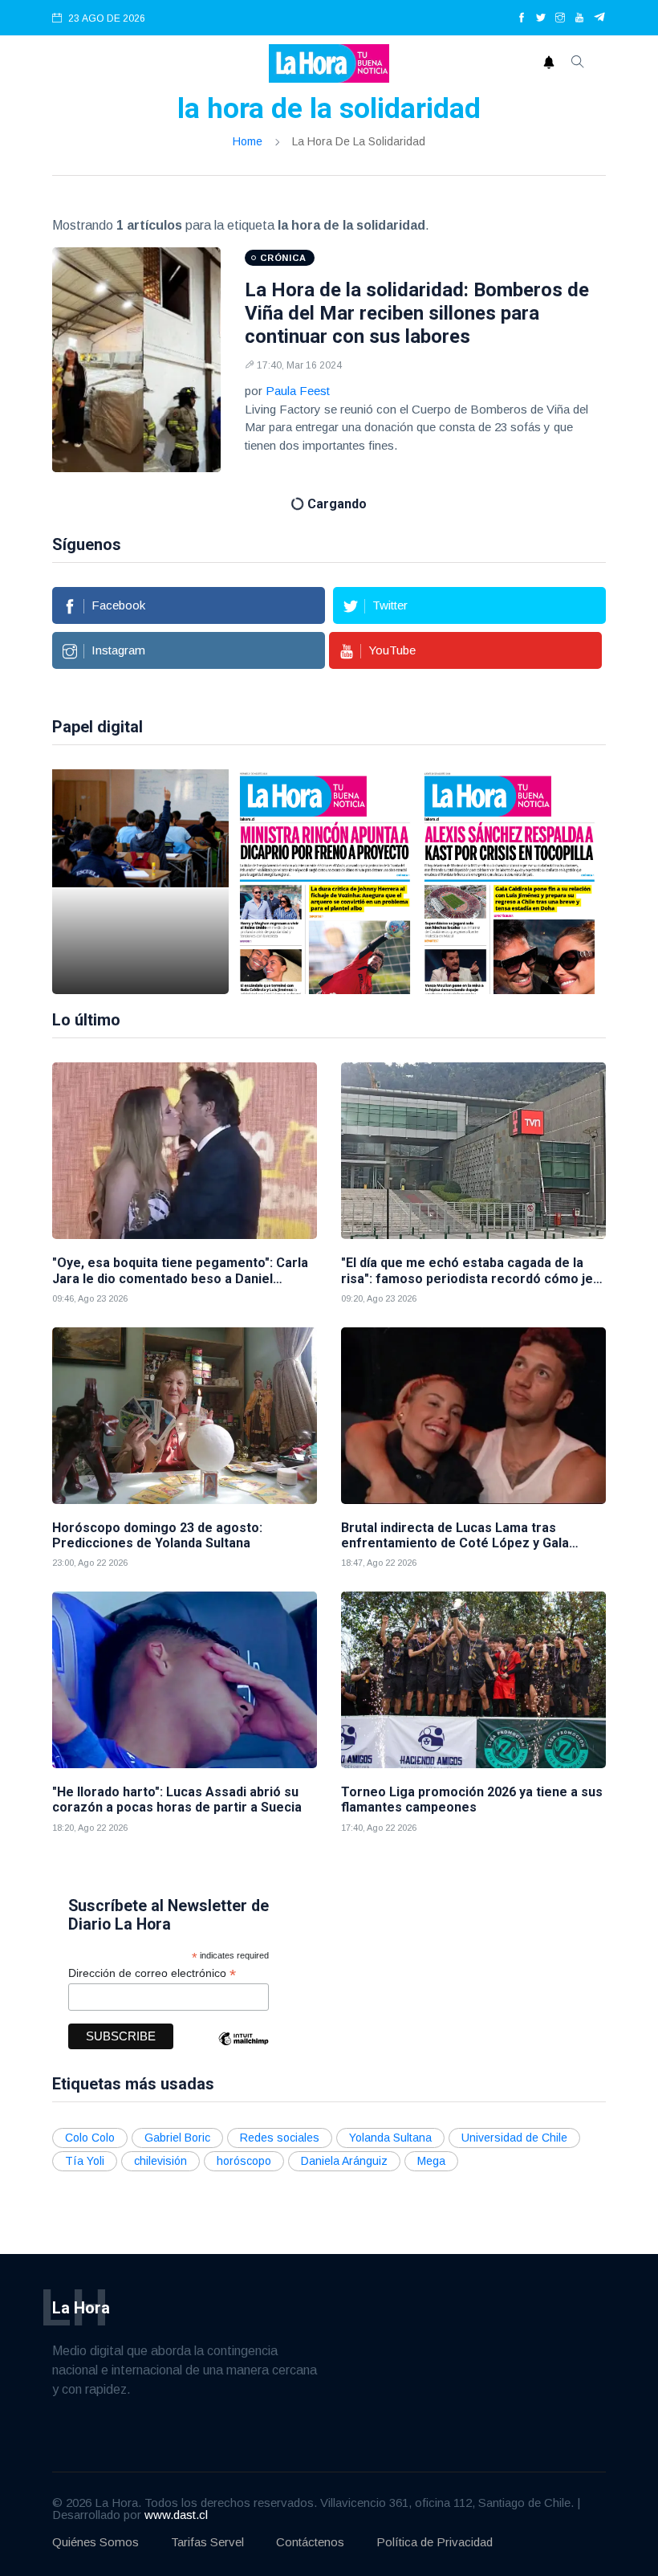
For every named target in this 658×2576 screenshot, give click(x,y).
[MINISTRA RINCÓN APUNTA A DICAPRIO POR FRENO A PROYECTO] (325, 882)
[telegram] (600, 18)
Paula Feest (298, 391)
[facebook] (522, 18)
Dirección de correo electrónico (152, 1973)
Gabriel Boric (177, 2138)
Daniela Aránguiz (344, 2161)
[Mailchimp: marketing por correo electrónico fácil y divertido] (243, 2050)
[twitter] (541, 18)
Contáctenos (310, 2542)
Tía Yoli (85, 2161)
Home (248, 141)
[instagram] (560, 18)
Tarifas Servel (207, 2542)
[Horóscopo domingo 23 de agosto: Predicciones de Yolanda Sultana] (185, 1416)
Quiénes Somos (95, 2542)
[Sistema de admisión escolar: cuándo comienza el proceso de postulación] (140, 882)
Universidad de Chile (514, 2138)
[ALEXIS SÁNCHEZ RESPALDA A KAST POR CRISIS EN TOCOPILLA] (510, 882)
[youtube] (579, 18)
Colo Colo (90, 2138)
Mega (431, 2161)
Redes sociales (280, 2138)
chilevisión (160, 2161)
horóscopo (244, 2161)
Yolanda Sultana (390, 2138)
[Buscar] (578, 63)
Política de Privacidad (435, 2542)
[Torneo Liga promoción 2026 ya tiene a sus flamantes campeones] (473, 1680)
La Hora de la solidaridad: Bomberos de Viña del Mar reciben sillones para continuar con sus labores (417, 313)
